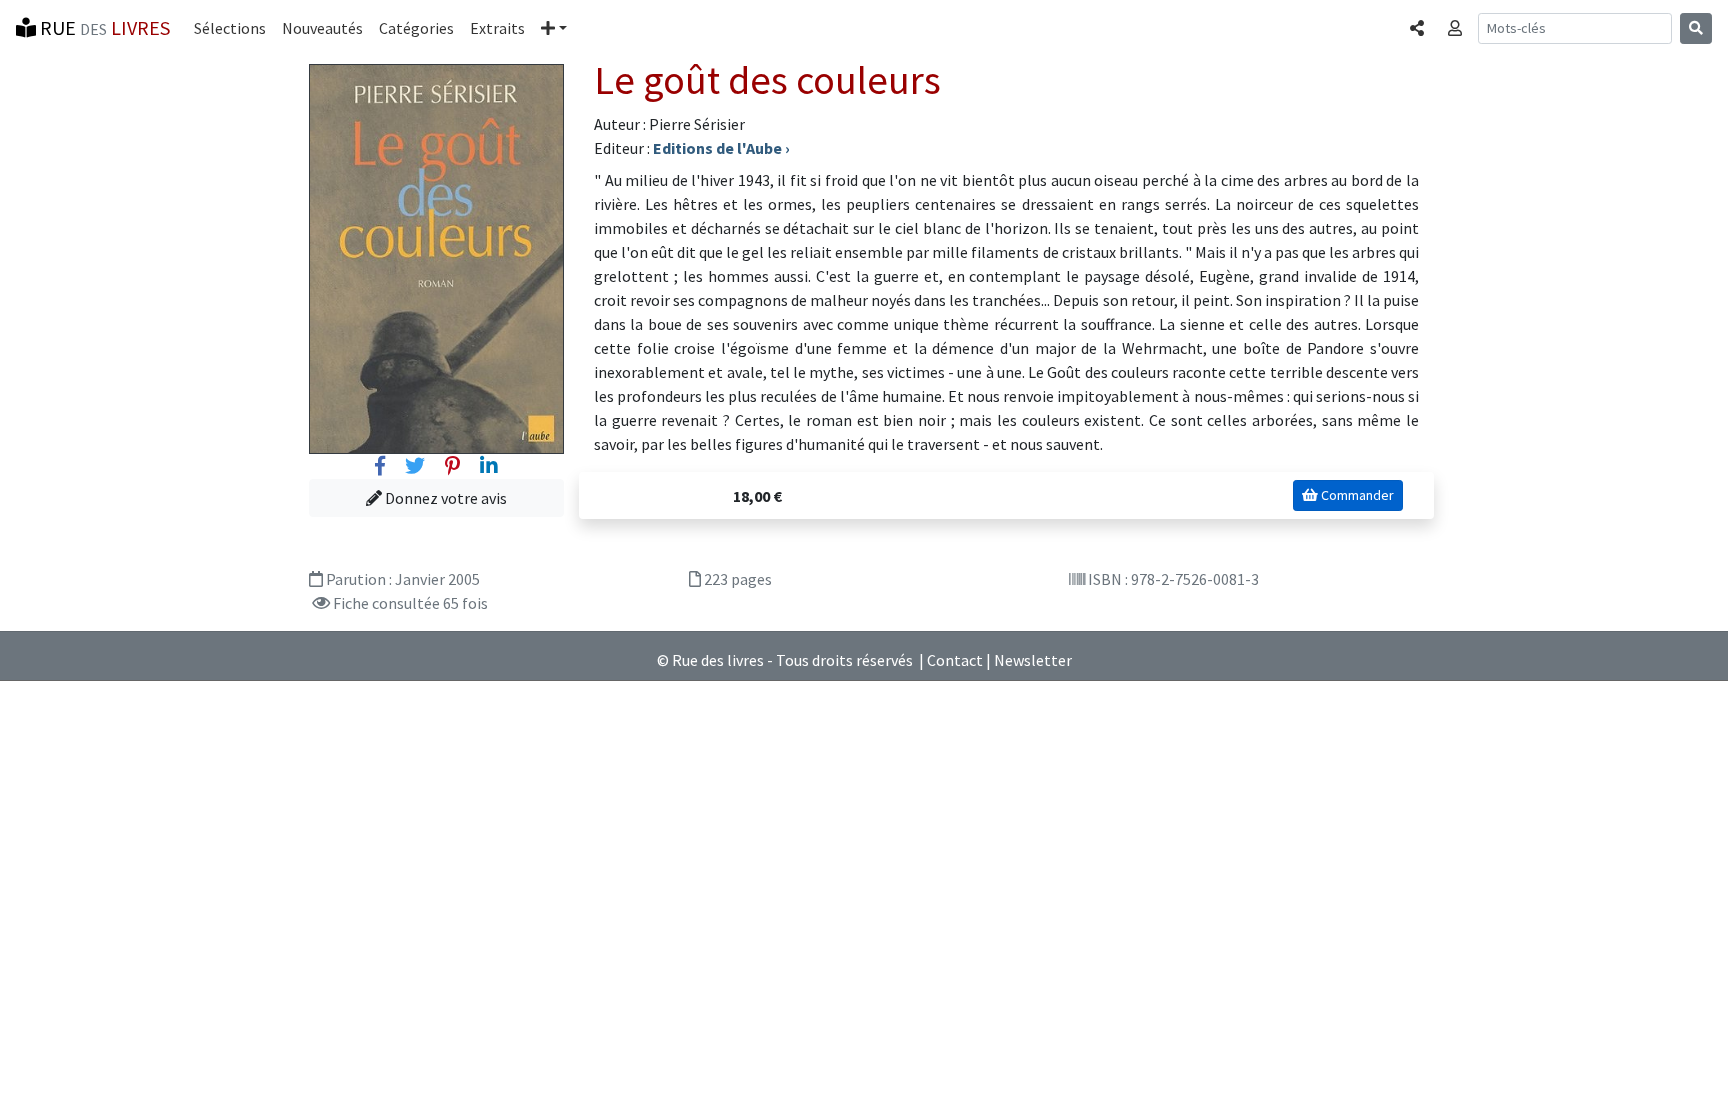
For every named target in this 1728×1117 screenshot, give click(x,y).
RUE (103, 27)
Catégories (416, 28)
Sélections (230, 28)
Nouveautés (322, 28)
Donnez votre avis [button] (444, 498)
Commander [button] (1356, 495)
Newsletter (1033, 660)
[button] (554, 28)
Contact (955, 660)
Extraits (497, 28)
